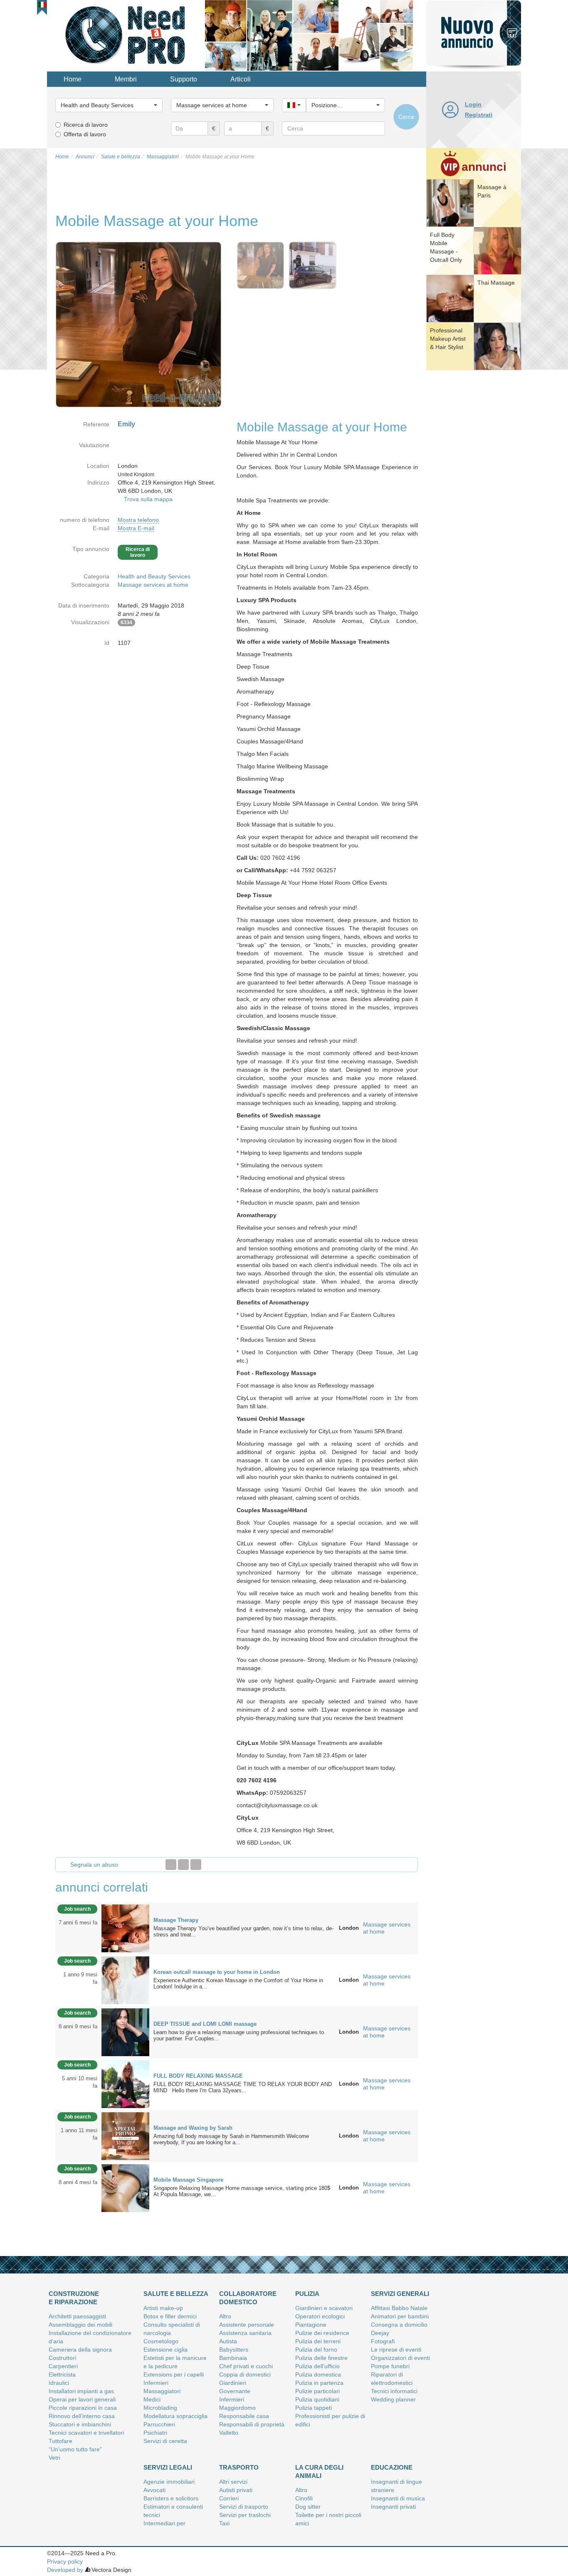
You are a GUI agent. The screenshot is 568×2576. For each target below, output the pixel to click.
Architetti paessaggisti (77, 2316)
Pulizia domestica (318, 2374)
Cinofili (304, 2498)
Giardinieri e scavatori (324, 2308)
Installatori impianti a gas (81, 2391)
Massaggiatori (162, 2391)
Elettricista (62, 2374)
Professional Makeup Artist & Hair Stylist (448, 339)
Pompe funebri (390, 2366)
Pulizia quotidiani (317, 2399)
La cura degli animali (319, 2471)
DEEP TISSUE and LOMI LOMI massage (205, 2024)
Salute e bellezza (176, 2294)
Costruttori (62, 2358)
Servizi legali (168, 2467)
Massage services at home (153, 585)
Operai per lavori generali (82, 2399)
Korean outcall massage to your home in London (217, 1972)
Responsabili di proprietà (252, 2424)
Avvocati (154, 2490)
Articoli (241, 79)
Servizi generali (400, 2294)
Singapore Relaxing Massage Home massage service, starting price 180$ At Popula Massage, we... (242, 2191)
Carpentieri (63, 2366)
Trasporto (239, 2467)
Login (473, 104)
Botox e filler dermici (170, 2316)
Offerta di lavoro (85, 134)
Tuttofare (61, 2441)
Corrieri (229, 2498)
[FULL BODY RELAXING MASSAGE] (125, 2084)
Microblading (160, 2408)
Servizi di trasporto (244, 2507)
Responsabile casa (244, 2416)
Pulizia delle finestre (321, 2358)
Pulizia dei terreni (318, 2341)
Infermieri (156, 2383)
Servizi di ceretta (165, 2441)
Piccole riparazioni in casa (83, 2408)
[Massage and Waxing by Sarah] (125, 2136)
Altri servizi (233, 2482)
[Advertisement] (474, 501)
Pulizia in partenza (319, 2383)
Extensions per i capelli (174, 2374)
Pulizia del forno (316, 2350)
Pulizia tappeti (314, 2408)
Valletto (229, 2433)
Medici (152, 2399)
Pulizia (307, 2294)
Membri (126, 79)
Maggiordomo (237, 2408)
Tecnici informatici (394, 2391)
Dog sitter (308, 2507)
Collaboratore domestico (248, 2298)
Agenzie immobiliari (169, 2482)
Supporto (184, 79)
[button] (42, 5)
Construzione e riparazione (74, 2298)
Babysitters (234, 2350)
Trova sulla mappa (148, 499)
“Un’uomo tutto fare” (75, 2449)
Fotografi (383, 2341)
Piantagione (311, 2325)
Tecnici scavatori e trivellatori (86, 2433)
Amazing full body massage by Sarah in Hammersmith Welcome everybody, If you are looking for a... (231, 2139)
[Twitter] (183, 1865)
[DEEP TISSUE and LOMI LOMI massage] (125, 2032)
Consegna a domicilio (399, 2325)
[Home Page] (126, 35)
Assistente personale (247, 2325)
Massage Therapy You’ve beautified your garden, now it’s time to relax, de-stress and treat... (243, 1931)
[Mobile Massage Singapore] (125, 2187)
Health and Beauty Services (154, 576)
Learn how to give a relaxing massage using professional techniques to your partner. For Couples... (239, 2035)
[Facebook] (171, 1865)
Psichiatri (155, 2433)
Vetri (54, 2458)
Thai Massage (496, 283)
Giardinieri (233, 2383)
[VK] (196, 1865)
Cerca (406, 117)
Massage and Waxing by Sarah (193, 2128)
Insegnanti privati (393, 2507)
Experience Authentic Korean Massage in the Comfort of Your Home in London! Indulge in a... (238, 1983)
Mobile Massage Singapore (188, 2180)
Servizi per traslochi (245, 2515)
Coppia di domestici (245, 2374)
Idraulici (59, 2383)
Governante (235, 2391)
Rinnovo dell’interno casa (82, 2416)
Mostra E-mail (136, 528)
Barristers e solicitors (171, 2498)
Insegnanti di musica (398, 2498)
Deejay (380, 2333)
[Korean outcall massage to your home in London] (125, 1980)
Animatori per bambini (400, 2316)
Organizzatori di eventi (400, 2358)
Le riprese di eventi (396, 2350)
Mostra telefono (138, 520)
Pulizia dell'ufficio (317, 2366)
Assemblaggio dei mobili (80, 2325)
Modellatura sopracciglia (175, 2416)
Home (73, 79)
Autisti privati (236, 2490)
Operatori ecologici (320, 2316)
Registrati (479, 115)
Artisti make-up (163, 2308)
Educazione (392, 2467)
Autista (228, 2341)
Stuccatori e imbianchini (80, 2424)
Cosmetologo (161, 2341)
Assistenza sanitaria (245, 2333)
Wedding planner (393, 2399)
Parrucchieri (159, 2424)
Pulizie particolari (317, 2391)
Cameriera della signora (80, 2350)
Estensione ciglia (165, 2350)
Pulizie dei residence (322, 2333)
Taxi (224, 2523)
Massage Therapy (176, 1920)
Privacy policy (65, 2561)
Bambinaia (233, 2358)
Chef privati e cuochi (246, 2366)
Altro (225, 2316)
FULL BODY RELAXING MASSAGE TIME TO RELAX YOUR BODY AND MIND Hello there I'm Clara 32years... (243, 2087)
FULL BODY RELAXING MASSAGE (198, 2076)
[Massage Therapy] (125, 1928)
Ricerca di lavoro (86, 125)
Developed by (65, 2570)
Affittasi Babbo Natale (399, 2308)
